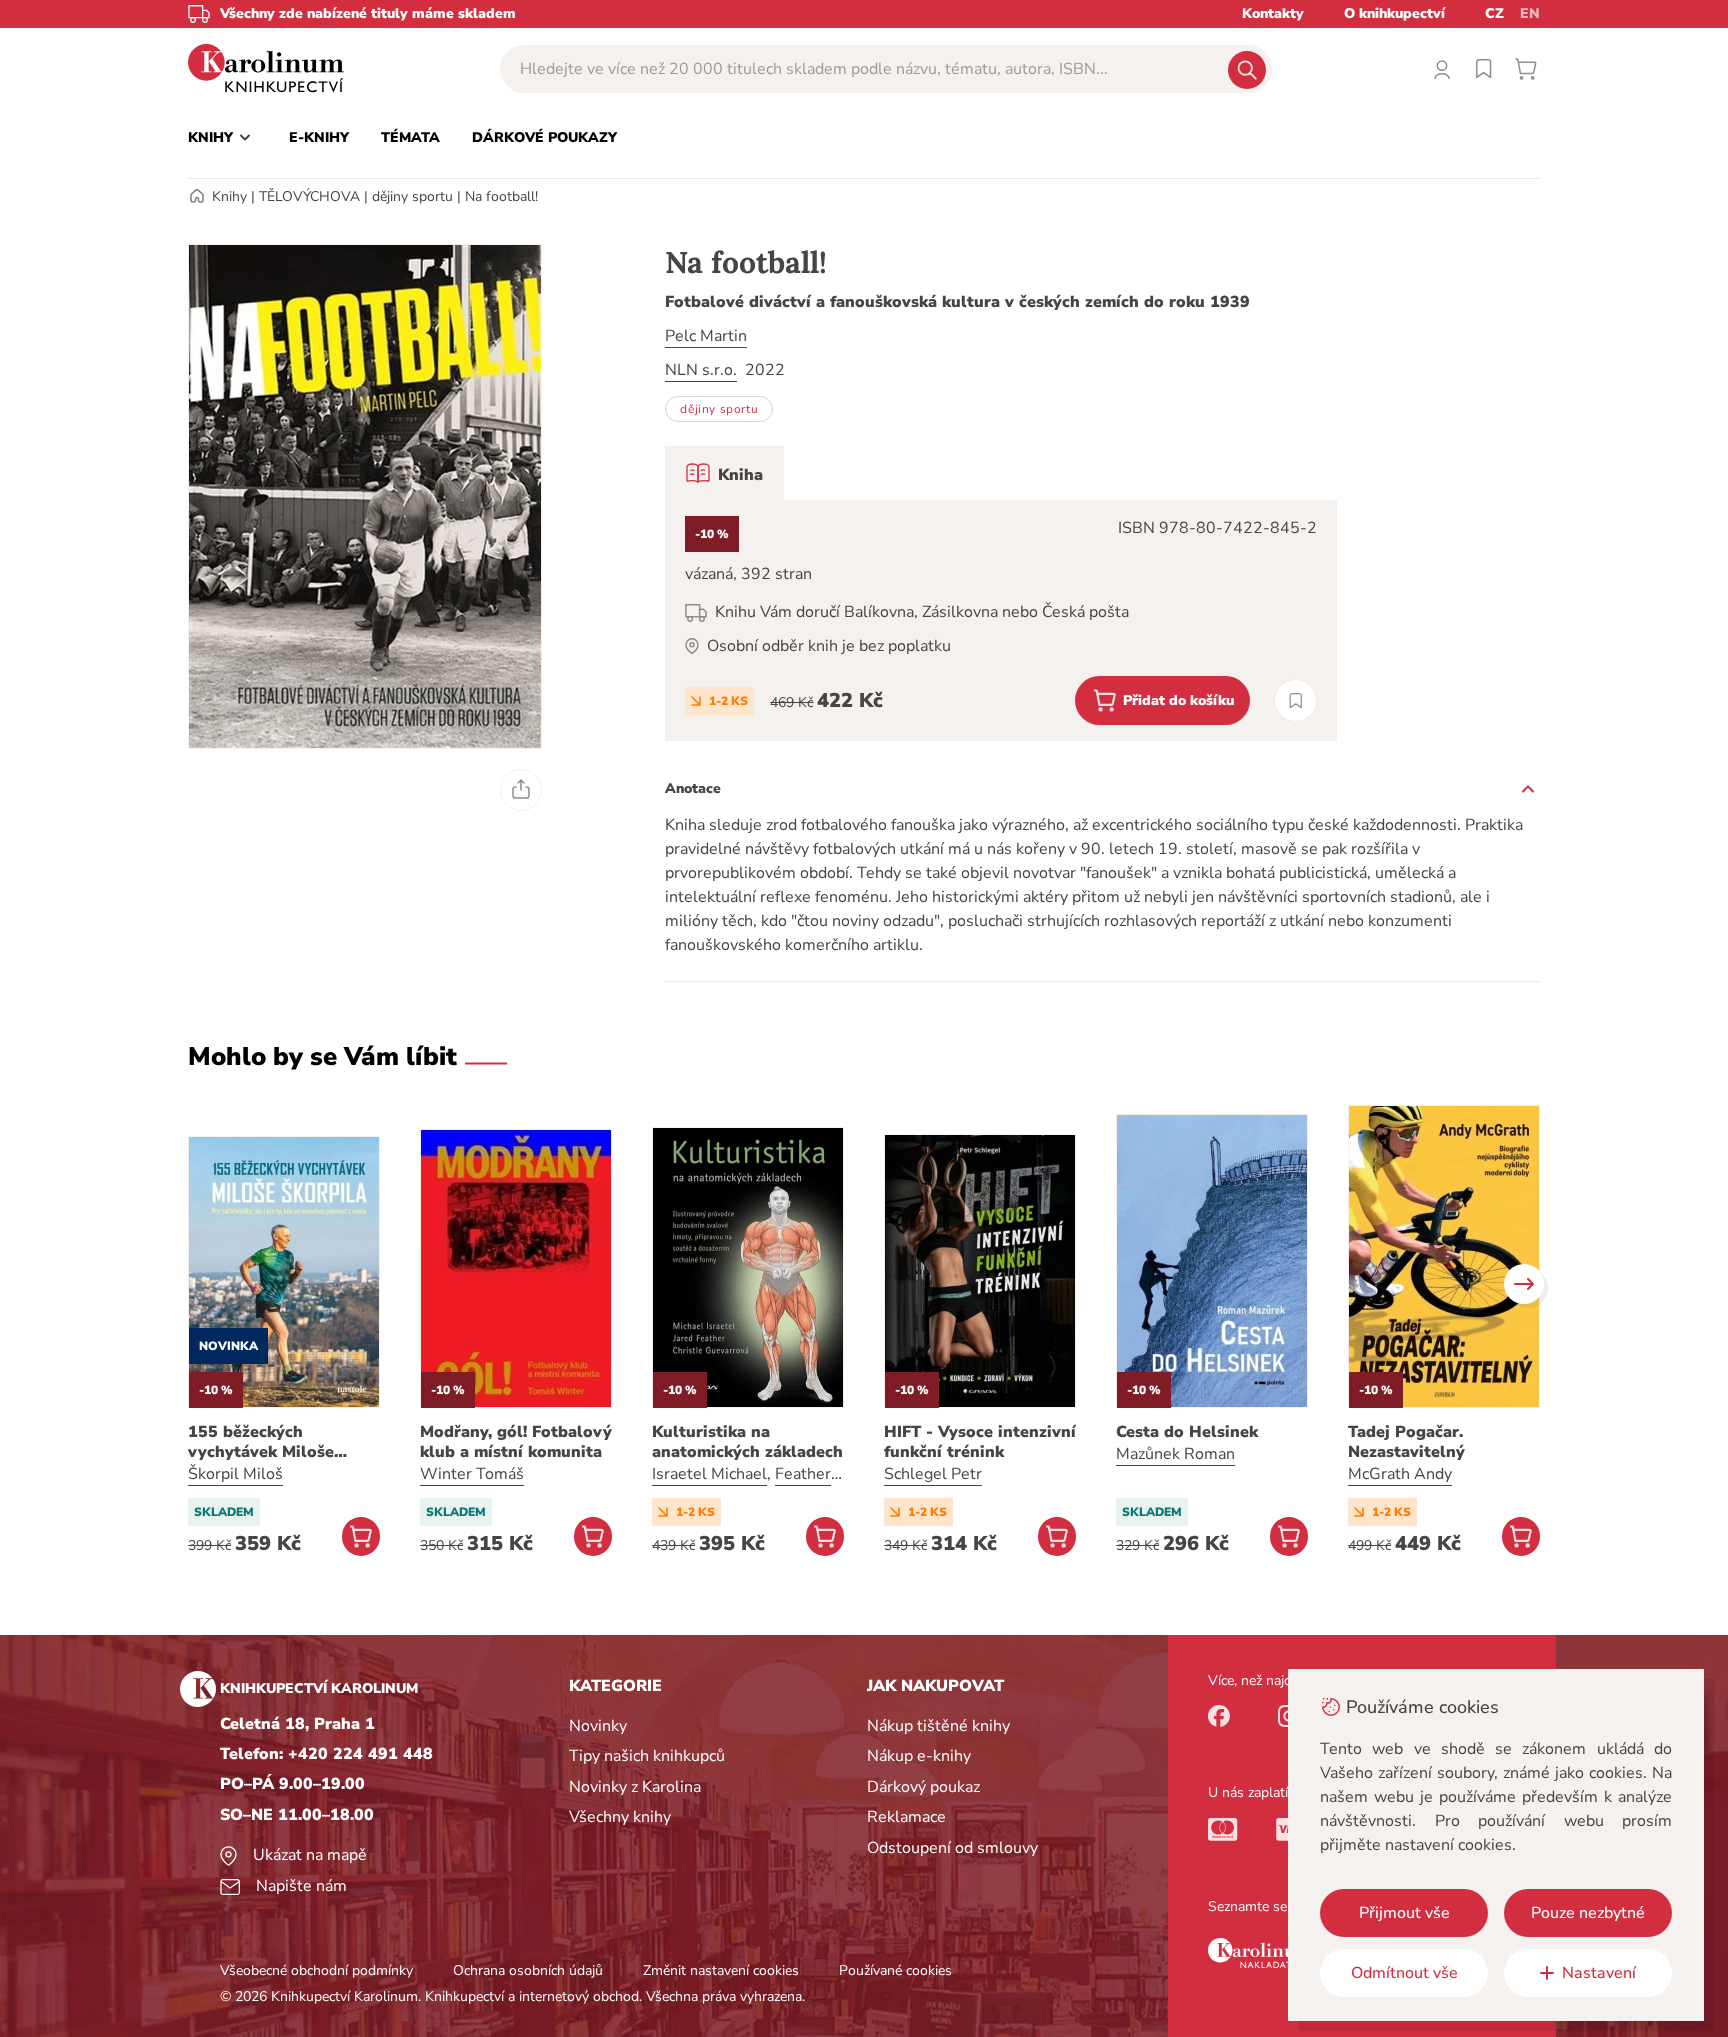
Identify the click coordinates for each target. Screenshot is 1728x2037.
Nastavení (1599, 1973)
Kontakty (1273, 13)
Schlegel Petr (933, 1474)
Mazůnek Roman (1175, 1454)
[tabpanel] (1001, 620)
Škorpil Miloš (235, 1474)
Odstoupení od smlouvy (952, 1848)
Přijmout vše (1404, 1913)
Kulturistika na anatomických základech (747, 1442)
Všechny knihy (620, 1817)
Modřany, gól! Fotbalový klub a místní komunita (516, 1442)
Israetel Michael (709, 1474)
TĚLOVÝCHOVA (309, 196)
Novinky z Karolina (635, 1787)
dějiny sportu (412, 196)
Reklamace (906, 1817)
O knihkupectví (1394, 13)
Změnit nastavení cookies (721, 1970)
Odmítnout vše (1404, 1973)
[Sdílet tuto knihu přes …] (521, 790)
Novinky (598, 1726)
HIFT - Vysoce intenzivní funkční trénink (980, 1442)
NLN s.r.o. (701, 370)
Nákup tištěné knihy (938, 1726)
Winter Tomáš (472, 1474)
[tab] (724, 473)
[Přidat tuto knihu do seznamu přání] (1295, 700)
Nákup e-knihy (919, 1756)
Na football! (501, 196)
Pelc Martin (706, 336)
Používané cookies (895, 1970)
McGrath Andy (1400, 1474)
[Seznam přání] (1484, 69)
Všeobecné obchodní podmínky (316, 1970)
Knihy (229, 196)
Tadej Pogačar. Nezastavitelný (1406, 1442)
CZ (1494, 13)
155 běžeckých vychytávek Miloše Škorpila (261, 1442)
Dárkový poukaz (923, 1787)
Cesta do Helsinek (1187, 1432)
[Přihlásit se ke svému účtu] (1442, 69)
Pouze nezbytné (1588, 1913)
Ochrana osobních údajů (528, 1970)
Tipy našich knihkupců (647, 1756)
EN (1530, 13)
